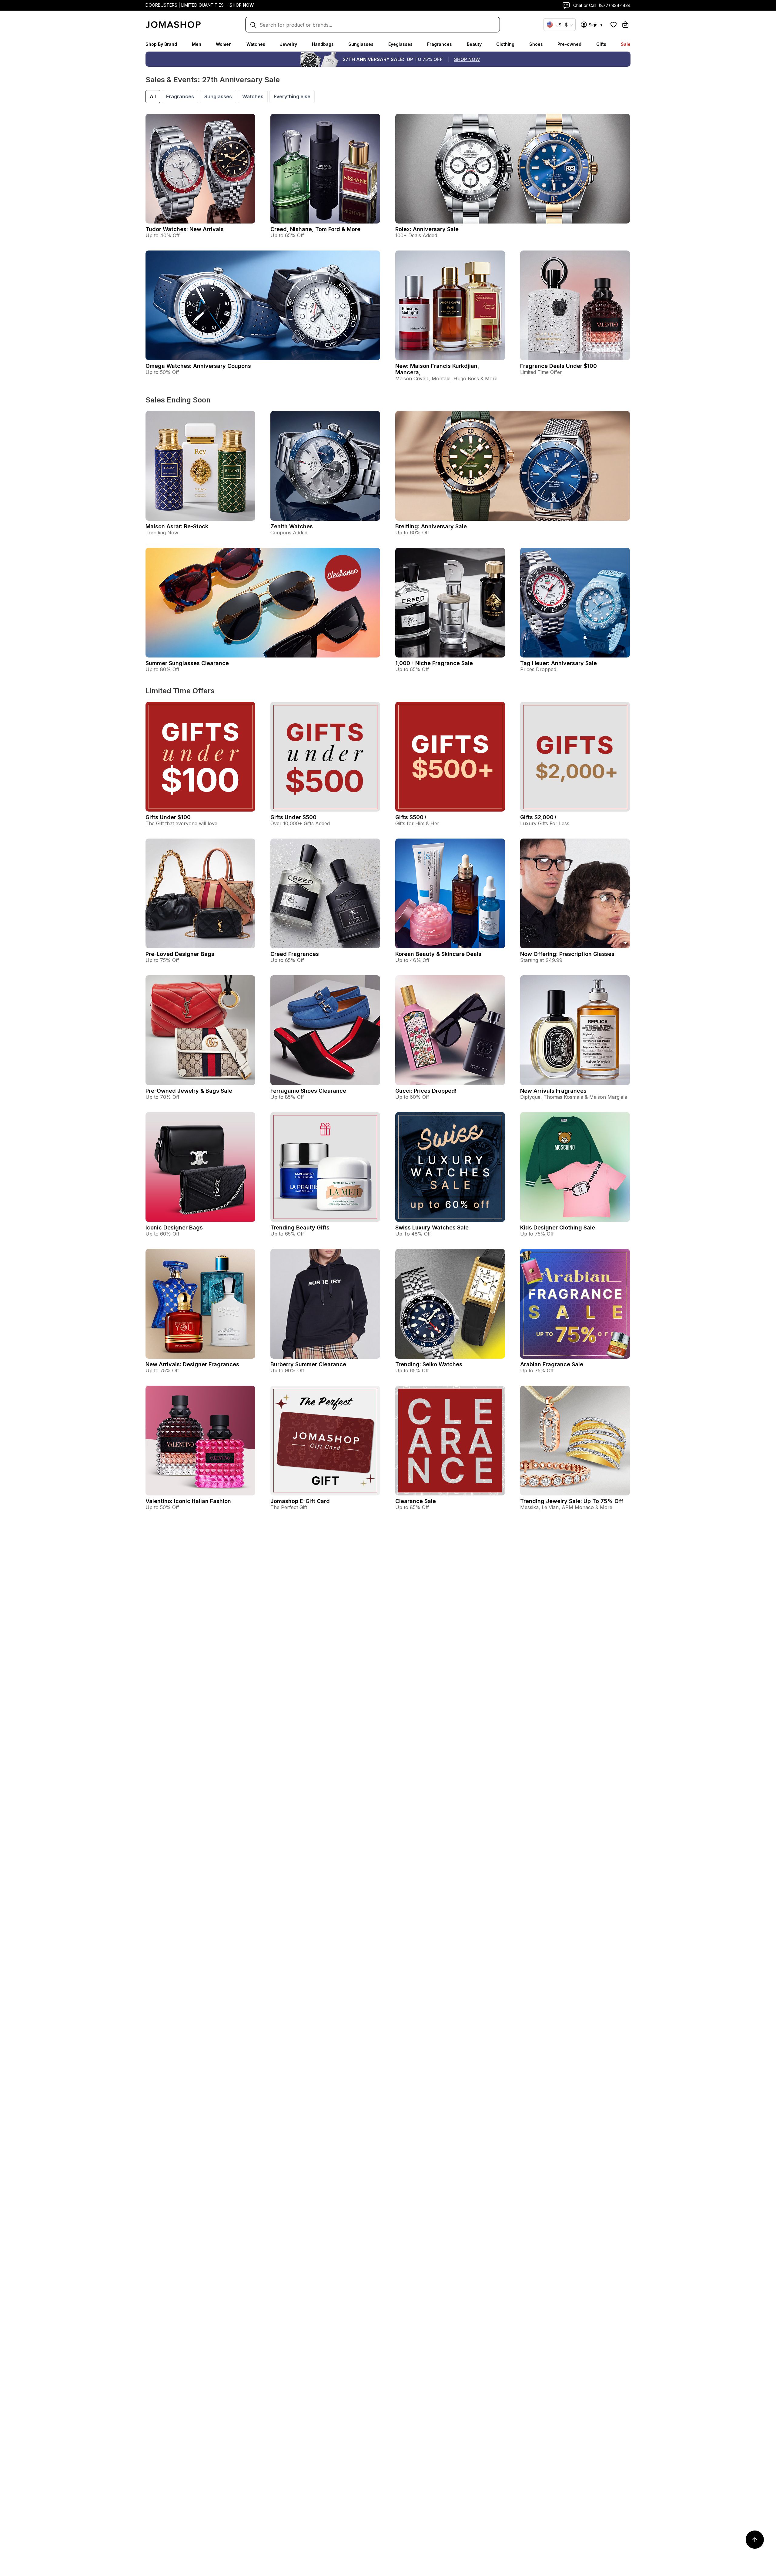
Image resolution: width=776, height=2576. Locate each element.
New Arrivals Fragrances (553, 1091)
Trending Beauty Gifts (300, 1227)
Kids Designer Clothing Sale (558, 1227)
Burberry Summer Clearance (308, 1364)
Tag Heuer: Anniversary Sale (559, 663)
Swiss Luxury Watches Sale (432, 1227)
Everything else (292, 96)
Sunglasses (361, 44)
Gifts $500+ (411, 817)
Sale (626, 44)
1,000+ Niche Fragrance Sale (434, 663)
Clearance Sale (416, 1501)
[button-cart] (625, 25)
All (153, 96)
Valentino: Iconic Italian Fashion (188, 1501)
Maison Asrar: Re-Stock (177, 526)
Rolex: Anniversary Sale (427, 229)
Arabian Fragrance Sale (552, 1364)
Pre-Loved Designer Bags (180, 954)
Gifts (601, 44)
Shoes (536, 44)
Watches (256, 44)
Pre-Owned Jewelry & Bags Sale (189, 1091)
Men (197, 44)
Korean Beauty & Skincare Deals (438, 954)
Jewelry (288, 44)
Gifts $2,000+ (539, 817)
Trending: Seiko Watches (429, 1364)
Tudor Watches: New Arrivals (185, 229)
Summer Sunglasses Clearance (187, 663)
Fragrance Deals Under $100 (559, 366)
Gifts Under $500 (293, 817)
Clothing (505, 44)
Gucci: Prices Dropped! (426, 1091)
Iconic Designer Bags (174, 1227)
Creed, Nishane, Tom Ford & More (315, 229)
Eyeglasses (400, 44)
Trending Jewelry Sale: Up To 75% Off (572, 1501)
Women (224, 44)
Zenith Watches (292, 526)
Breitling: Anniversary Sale (431, 526)
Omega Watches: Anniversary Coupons (198, 366)
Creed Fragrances (295, 954)
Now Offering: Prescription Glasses (567, 954)
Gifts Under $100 (168, 817)
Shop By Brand (161, 44)
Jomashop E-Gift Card (300, 1501)
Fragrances (440, 44)
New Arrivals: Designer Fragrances (192, 1364)
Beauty (474, 44)
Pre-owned (569, 44)
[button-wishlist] (614, 25)
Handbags (323, 44)
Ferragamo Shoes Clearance (308, 1091)
